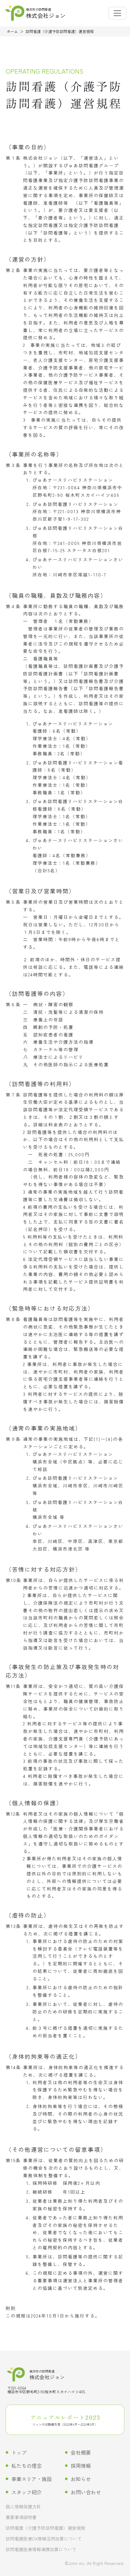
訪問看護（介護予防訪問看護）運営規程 (45, 2528)
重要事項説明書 (21, 2518)
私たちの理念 (27, 2466)
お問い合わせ (86, 2492)
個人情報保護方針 (23, 2507)
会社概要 (81, 2452)
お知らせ (81, 2479)
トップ (19, 2452)
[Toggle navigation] (117, 13)
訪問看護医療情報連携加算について (41, 2550)
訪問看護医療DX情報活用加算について (44, 2539)
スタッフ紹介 (27, 2492)
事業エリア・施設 (32, 2479)
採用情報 (81, 2466)
